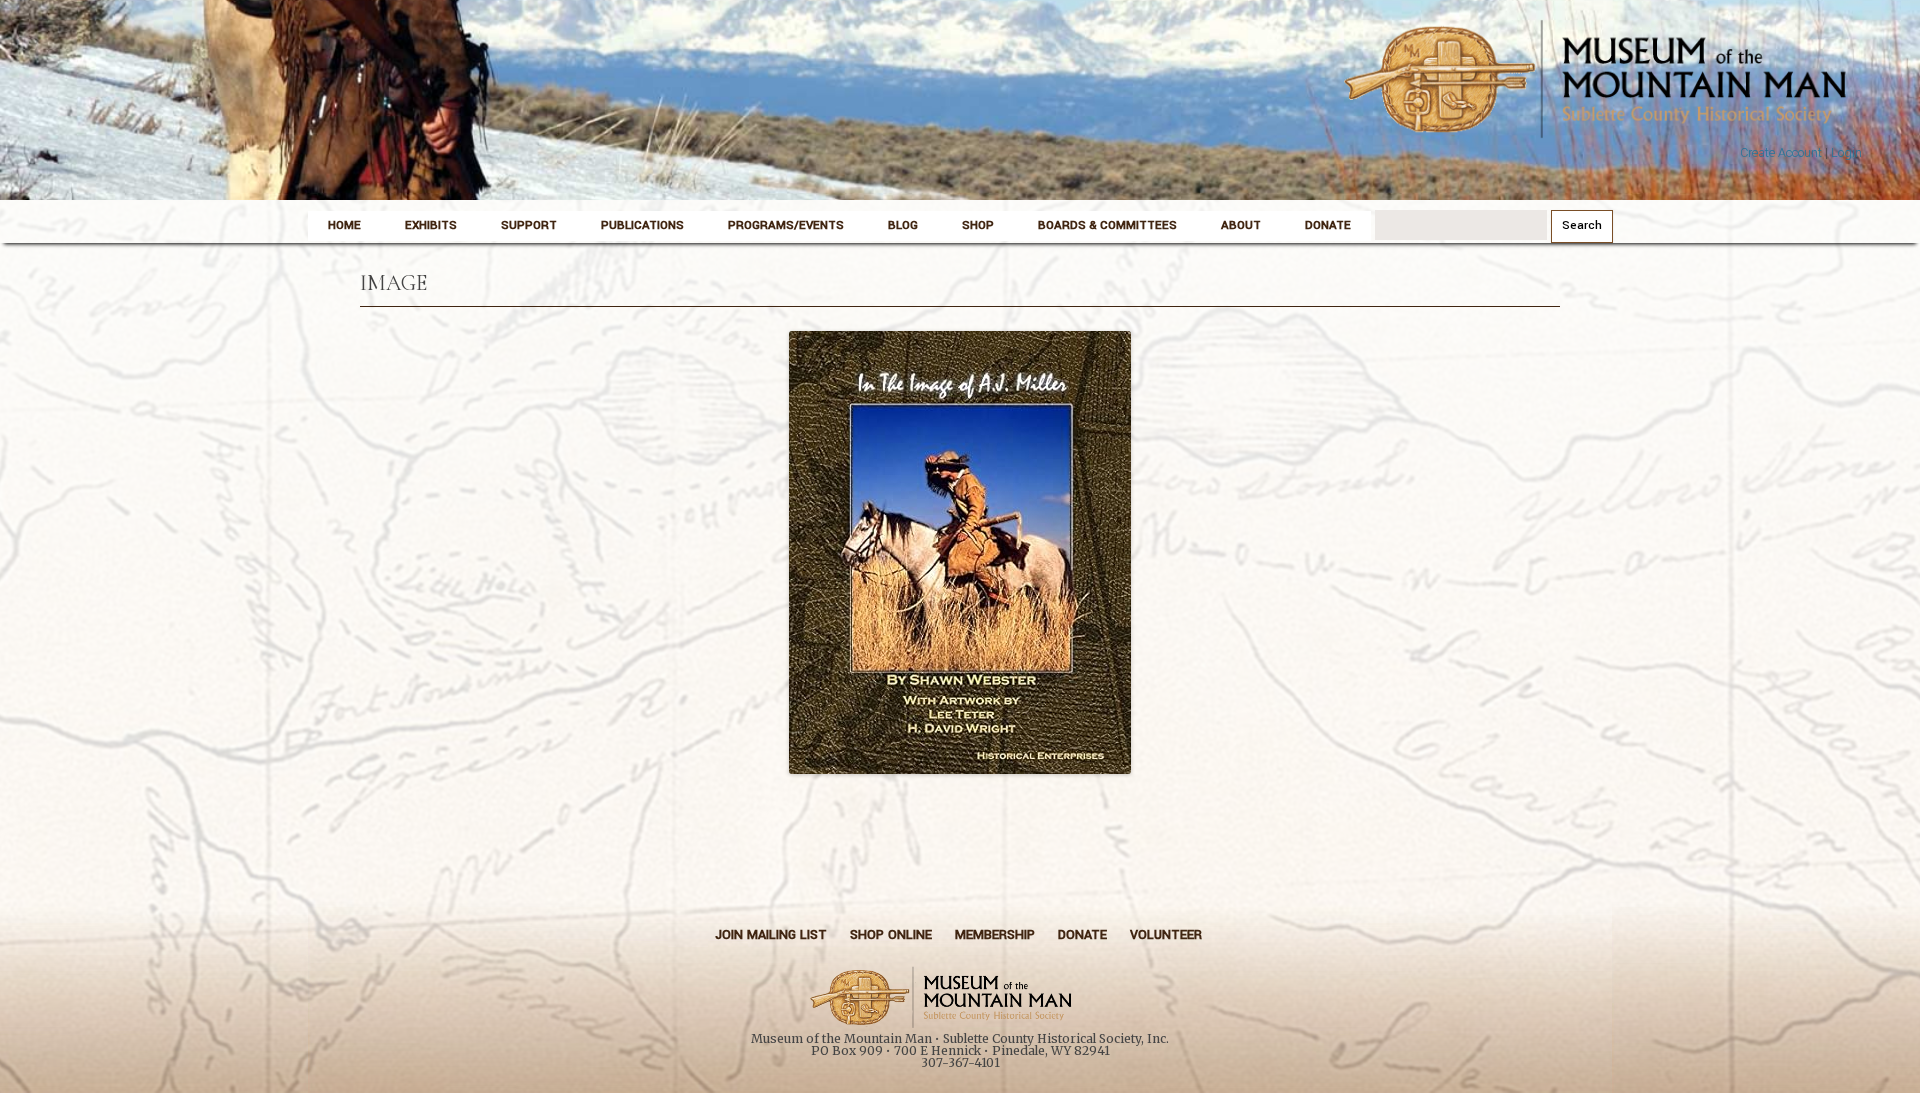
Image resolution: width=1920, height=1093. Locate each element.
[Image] (960, 552)
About (1241, 225)
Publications (642, 225)
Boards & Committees (1107, 225)
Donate (1328, 225)
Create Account (1781, 153)
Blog (903, 225)
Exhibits (431, 225)
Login (1846, 153)
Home (344, 225)
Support (529, 225)
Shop (978, 225)
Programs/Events (786, 225)
